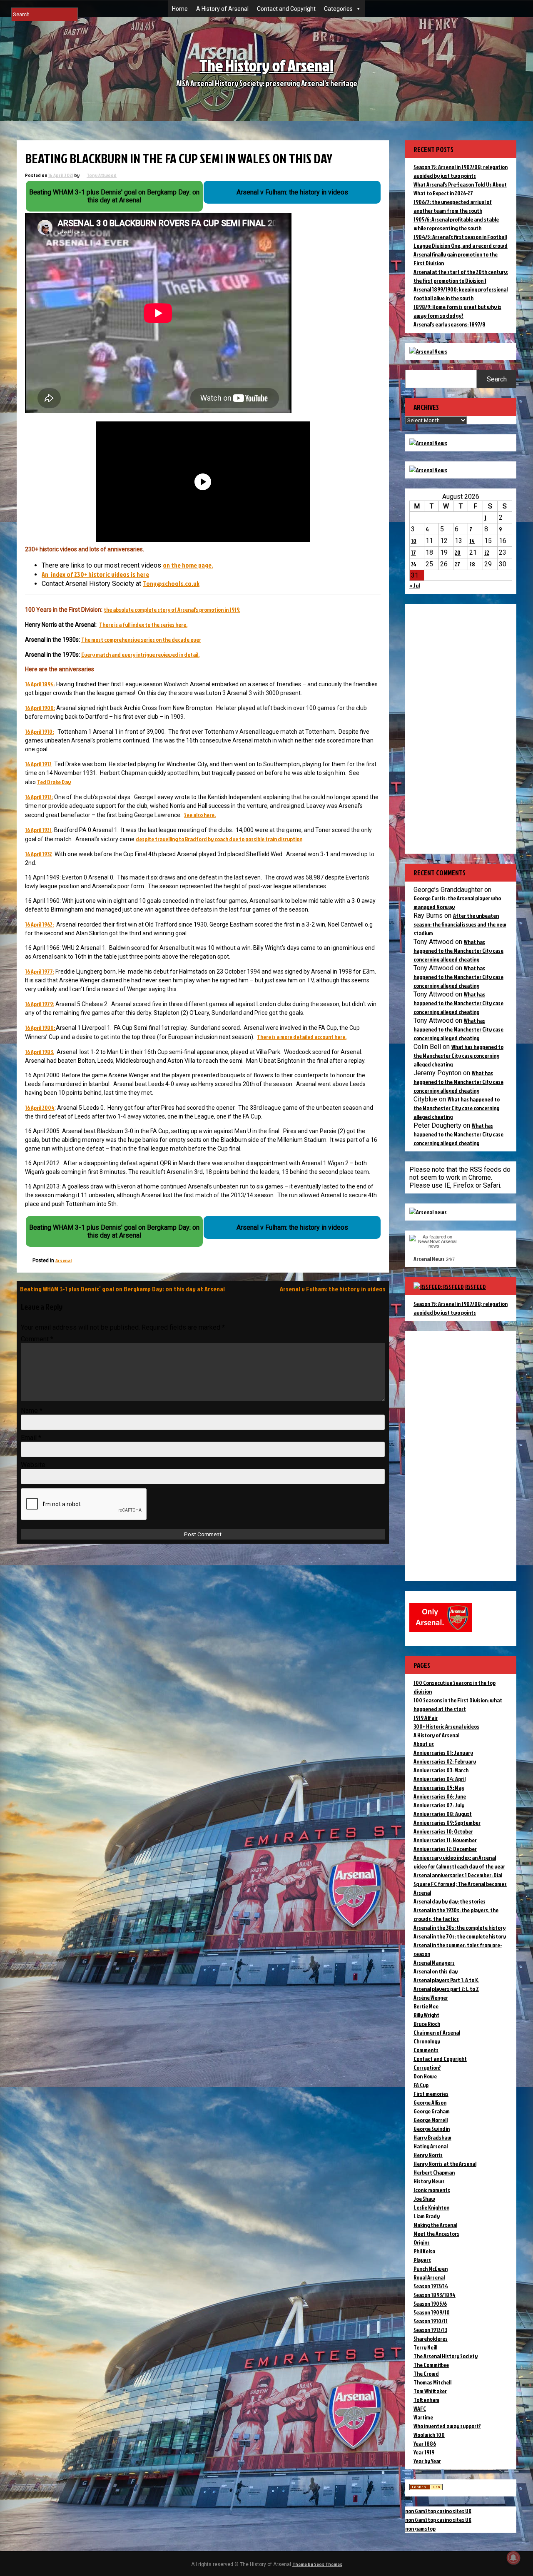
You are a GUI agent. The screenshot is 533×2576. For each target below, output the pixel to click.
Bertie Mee (426, 2006)
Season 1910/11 (431, 2321)
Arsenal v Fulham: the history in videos (333, 1289)
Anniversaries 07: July (439, 1805)
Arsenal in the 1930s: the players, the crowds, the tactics (456, 1914)
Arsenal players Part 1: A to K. (446, 1980)
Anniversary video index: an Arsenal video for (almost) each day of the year (459, 1862)
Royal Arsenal (429, 2277)
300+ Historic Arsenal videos (446, 1726)
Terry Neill (425, 2347)
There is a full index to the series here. (143, 624)
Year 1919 (424, 2452)
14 (472, 541)
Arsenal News (429, 1259)
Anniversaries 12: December (445, 1849)
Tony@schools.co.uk (171, 583)
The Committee (431, 2365)
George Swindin (432, 2129)
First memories (431, 2094)
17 (413, 552)
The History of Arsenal (266, 65)
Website (33, 1465)
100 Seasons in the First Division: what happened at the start (458, 1704)
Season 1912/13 (430, 2330)
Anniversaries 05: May (439, 1788)
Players (422, 2260)
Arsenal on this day (436, 1971)
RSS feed (476, 1287)
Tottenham (426, 2400)
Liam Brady (427, 2216)
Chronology (427, 2041)
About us (424, 1744)
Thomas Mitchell (432, 2382)
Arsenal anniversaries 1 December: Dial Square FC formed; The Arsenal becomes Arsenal (460, 1884)
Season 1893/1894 (435, 2295)
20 (458, 552)
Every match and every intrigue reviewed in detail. (140, 654)
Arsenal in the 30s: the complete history (460, 1927)
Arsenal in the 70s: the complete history (460, 1936)
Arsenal (64, 1260)
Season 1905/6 (430, 2303)
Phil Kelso (424, 2251)
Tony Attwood (102, 175)
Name (32, 1411)
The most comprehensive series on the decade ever (141, 639)
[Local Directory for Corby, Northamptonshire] (426, 2488)
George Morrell (431, 2120)
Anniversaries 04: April (440, 1779)
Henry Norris (428, 2155)
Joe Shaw (424, 2199)
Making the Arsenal (435, 2225)
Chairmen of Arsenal (437, 2032)
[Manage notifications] (513, 2558)
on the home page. (188, 565)
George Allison (430, 2102)
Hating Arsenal (431, 2146)
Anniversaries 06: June (440, 1796)
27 (457, 564)
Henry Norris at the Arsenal (445, 2164)
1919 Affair (426, 1718)
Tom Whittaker (430, 2391)
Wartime (423, 2417)
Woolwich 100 (429, 2435)
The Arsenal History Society (446, 2356)
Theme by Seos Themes (317, 2564)
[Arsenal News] (428, 351)
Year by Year (427, 2461)
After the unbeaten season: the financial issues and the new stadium (460, 924)
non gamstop (420, 2528)
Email (31, 1438)
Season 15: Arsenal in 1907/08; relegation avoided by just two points (461, 1308)
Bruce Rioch (427, 2024)
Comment (37, 1339)
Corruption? (427, 2067)
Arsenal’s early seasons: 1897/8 (450, 324)
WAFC (420, 2408)
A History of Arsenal (222, 9)
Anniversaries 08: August (443, 1814)
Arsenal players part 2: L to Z (446, 1989)
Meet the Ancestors (436, 2233)
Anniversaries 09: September (447, 1822)
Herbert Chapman (434, 2172)
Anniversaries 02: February (445, 1761)
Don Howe (425, 2076)
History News (429, 2181)
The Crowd (426, 2373)
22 (487, 552)
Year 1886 (425, 2443)
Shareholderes (431, 2338)
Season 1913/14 (431, 2286)
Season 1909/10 (432, 2312)
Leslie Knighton (431, 2207)
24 (414, 564)
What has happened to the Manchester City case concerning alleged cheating (458, 950)
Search (497, 379)
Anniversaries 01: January (443, 1753)
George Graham (432, 2111)
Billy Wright (426, 2015)
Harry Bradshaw (432, 2137)
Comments (426, 2050)
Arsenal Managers (434, 1962)
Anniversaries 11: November (445, 1840)
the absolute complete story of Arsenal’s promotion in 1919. (172, 609)
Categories (338, 9)
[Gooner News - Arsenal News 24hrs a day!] (428, 470)
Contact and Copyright (286, 9)
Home (180, 9)
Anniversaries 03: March (441, 1770)
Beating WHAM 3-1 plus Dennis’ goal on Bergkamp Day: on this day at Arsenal (122, 1289)
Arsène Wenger (431, 1997)
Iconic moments (432, 2190)
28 (472, 564)
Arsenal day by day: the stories (450, 1901)
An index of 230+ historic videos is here (95, 574)
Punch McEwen (431, 2268)
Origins (422, 2242)
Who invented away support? (447, 2426)
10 (414, 541)
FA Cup (421, 2085)
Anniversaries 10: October (443, 1831)
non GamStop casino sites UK (438, 2511)
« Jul (415, 585)
